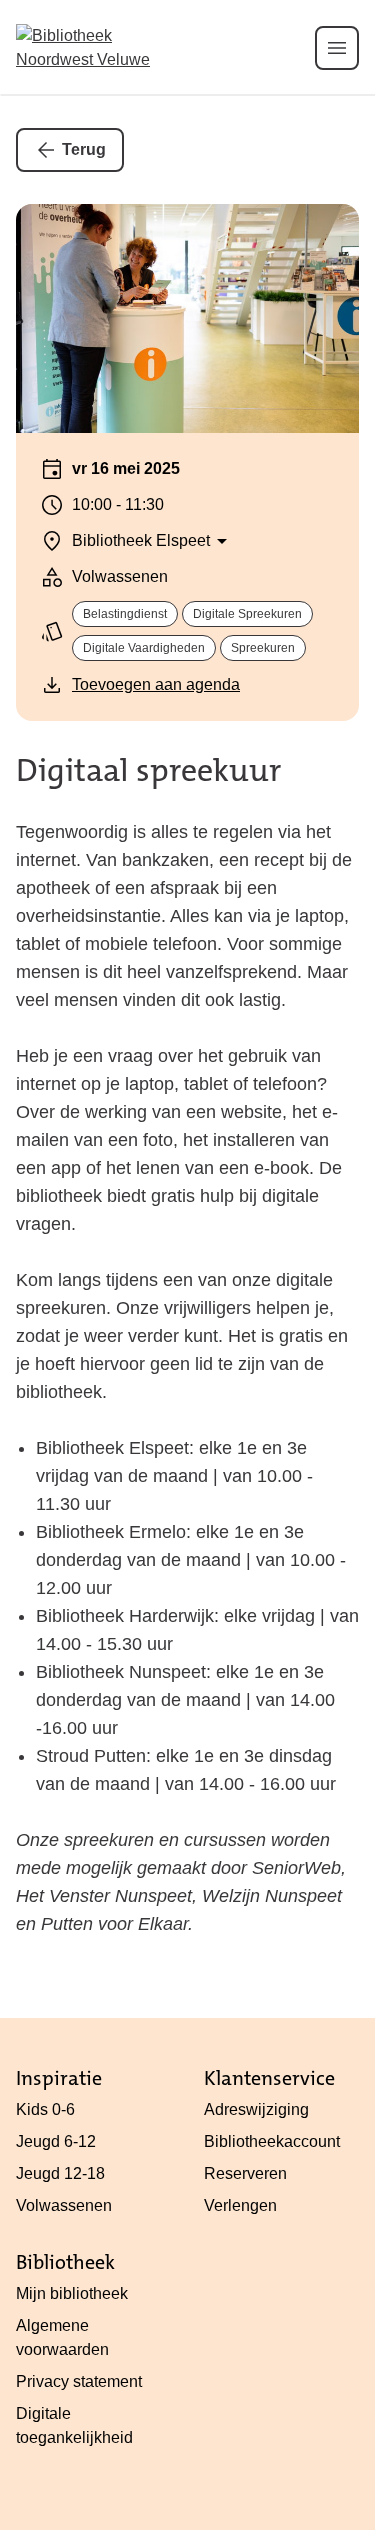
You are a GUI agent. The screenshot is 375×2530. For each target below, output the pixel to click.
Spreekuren (263, 648)
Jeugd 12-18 (60, 2173)
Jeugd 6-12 (56, 2141)
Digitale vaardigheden (144, 648)
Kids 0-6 (45, 2109)
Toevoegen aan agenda (156, 684)
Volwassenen (64, 2205)
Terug (84, 149)
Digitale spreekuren (247, 614)
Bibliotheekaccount (272, 2141)
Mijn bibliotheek (72, 2293)
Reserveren (245, 2173)
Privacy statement (79, 2381)
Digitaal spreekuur (148, 770)
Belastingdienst (125, 614)
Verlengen (240, 2205)
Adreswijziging (256, 2109)
